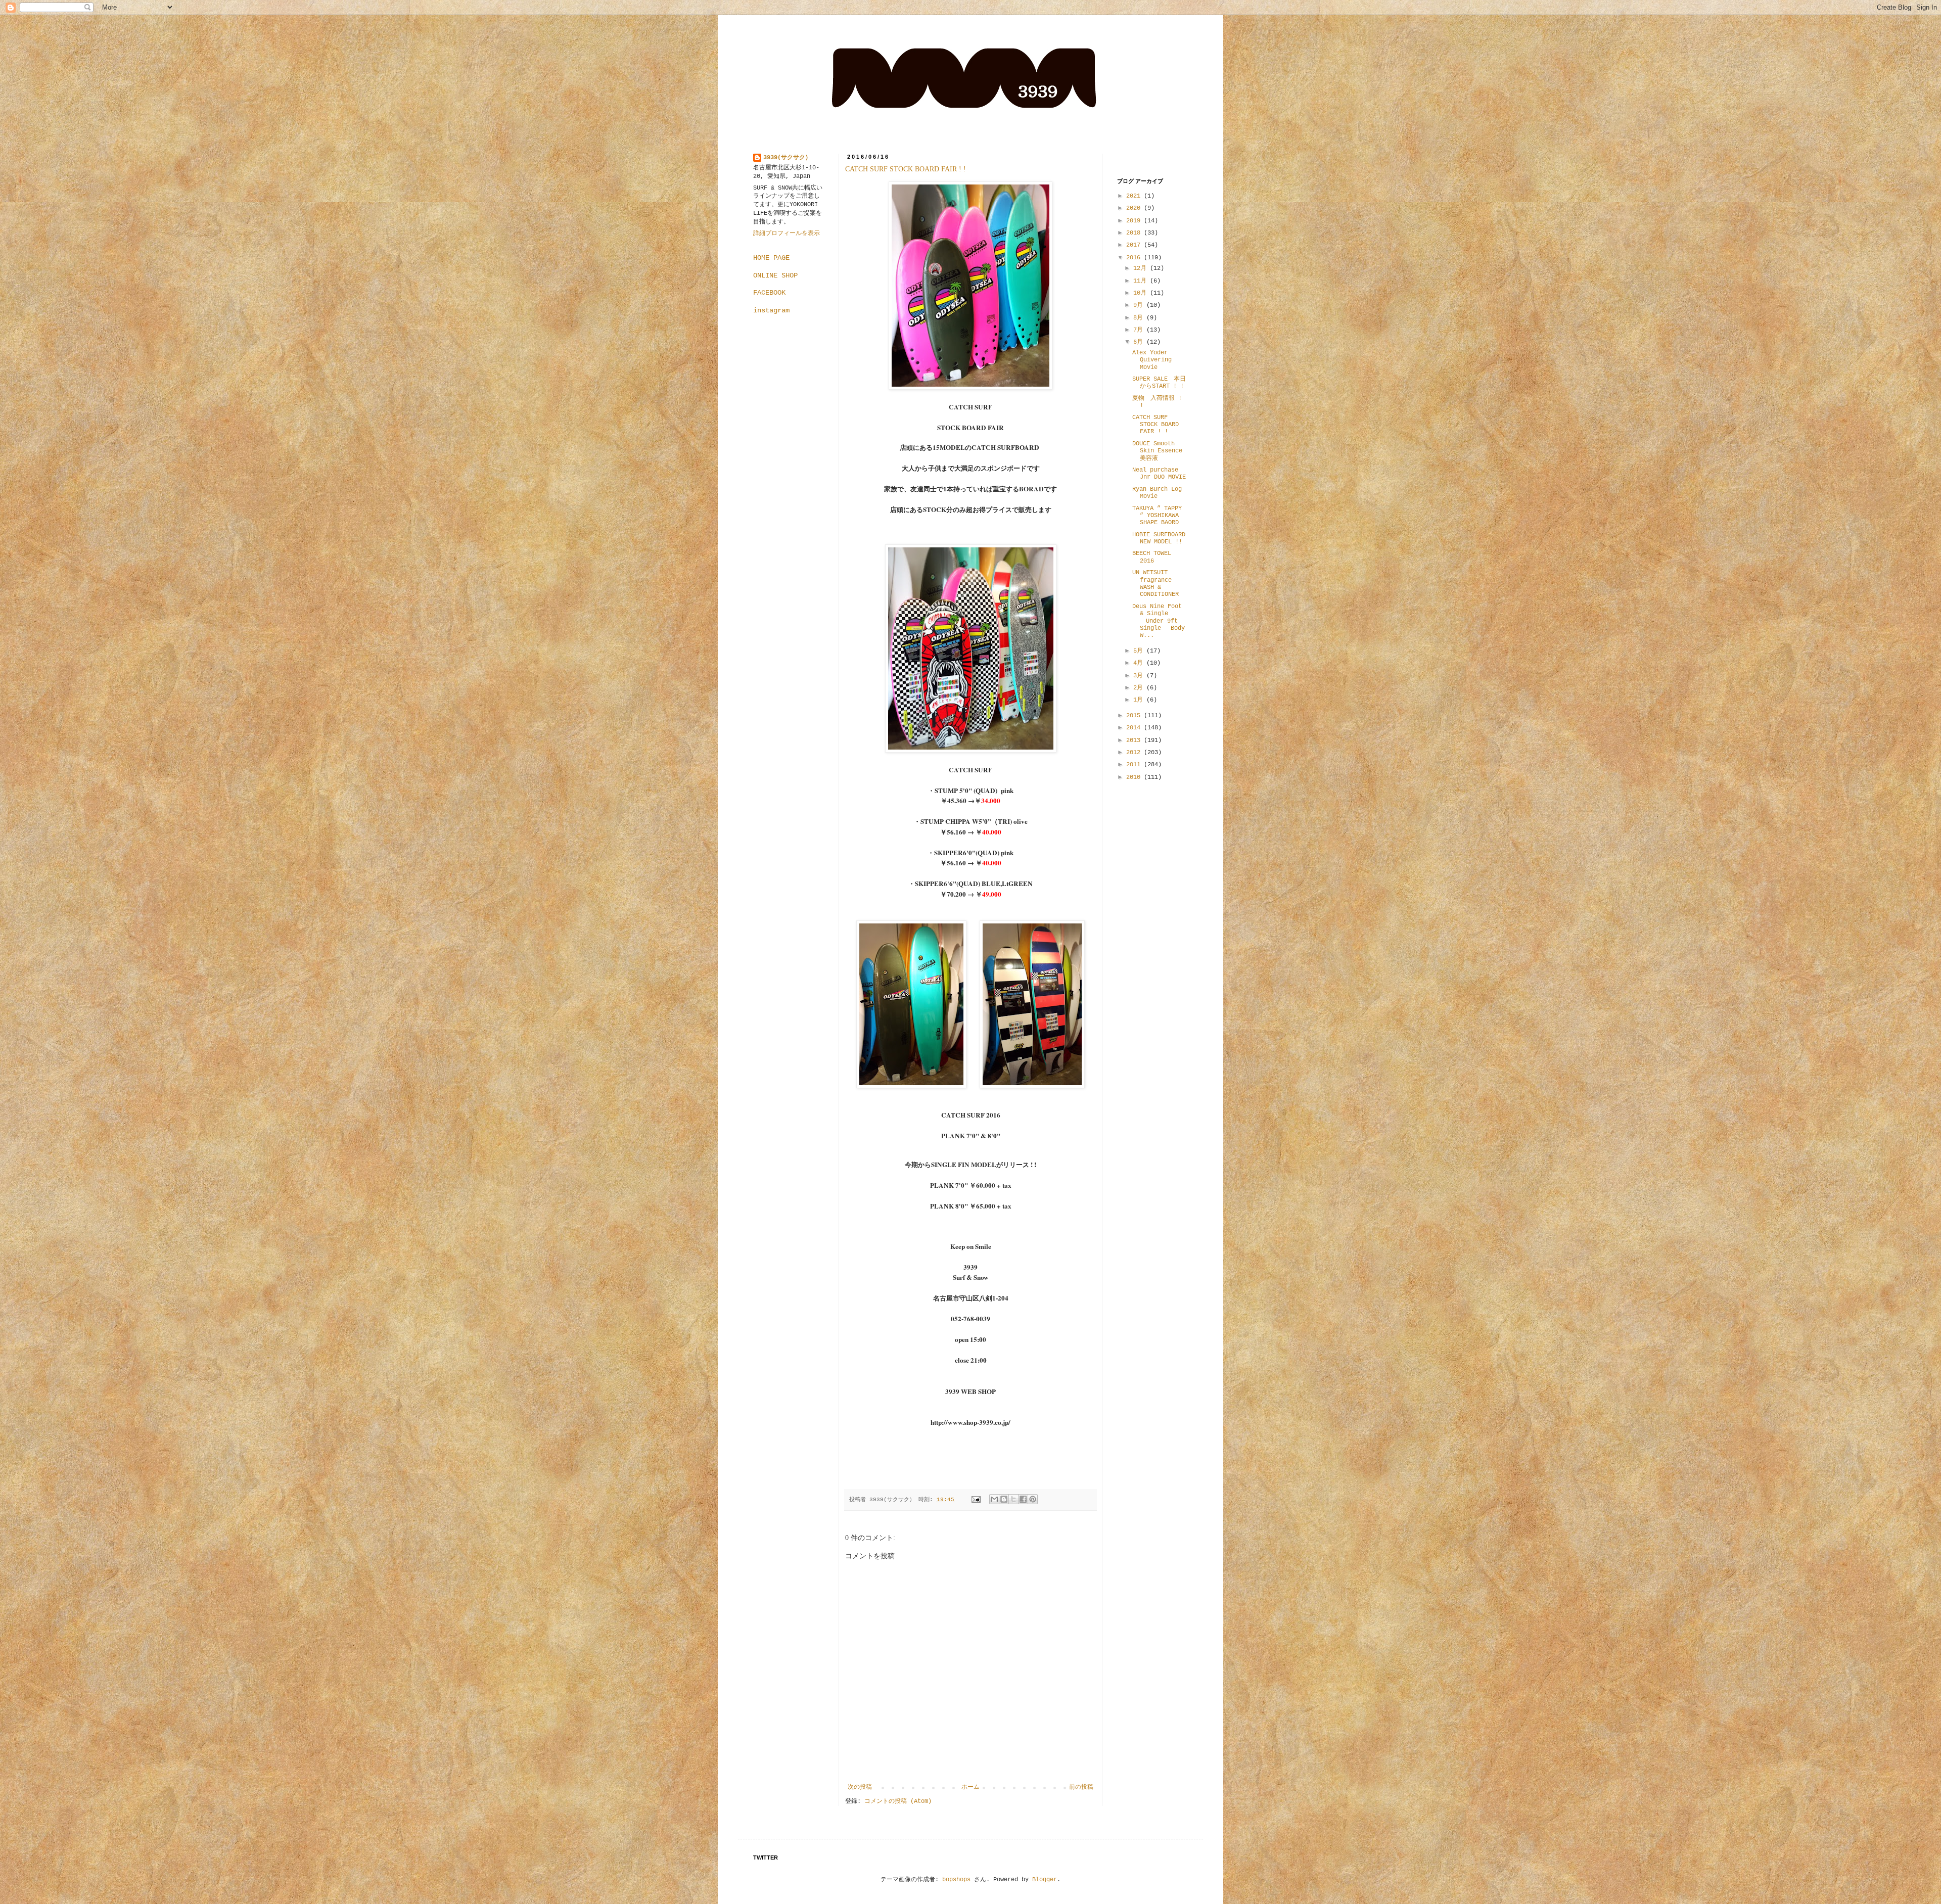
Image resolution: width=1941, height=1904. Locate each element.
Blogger (1045, 1880)
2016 (1135, 258)
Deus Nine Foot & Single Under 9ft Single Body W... (1159, 621)
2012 (1135, 753)
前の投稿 (1081, 1787)
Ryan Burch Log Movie (1157, 493)
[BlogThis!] (1004, 1499)
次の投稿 (860, 1787)
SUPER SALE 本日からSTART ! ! (1159, 383)
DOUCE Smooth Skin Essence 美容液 (1157, 451)
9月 (1140, 305)
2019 (1135, 221)
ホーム (970, 1787)
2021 (1135, 196)
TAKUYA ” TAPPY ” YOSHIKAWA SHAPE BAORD (1157, 516)
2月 (1140, 688)
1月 (1140, 700)
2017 (1135, 245)
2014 (1135, 728)
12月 (1142, 268)
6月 (1140, 342)
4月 (1140, 663)
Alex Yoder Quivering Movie (1152, 360)
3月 (1140, 676)
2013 (1135, 740)
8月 (1140, 318)
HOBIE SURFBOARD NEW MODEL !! (1159, 538)
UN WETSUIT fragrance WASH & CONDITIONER (1156, 584)
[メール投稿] (977, 1500)
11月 (1142, 281)
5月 (1140, 651)
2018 (1135, 233)
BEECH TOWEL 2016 (1152, 557)
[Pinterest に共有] (1033, 1499)
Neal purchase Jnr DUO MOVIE (1159, 474)
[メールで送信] (994, 1499)
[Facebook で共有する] (1023, 1499)
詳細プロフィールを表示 (787, 234)
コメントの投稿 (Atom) (898, 1801)
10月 (1142, 293)
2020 (1135, 208)
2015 (1135, 716)
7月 (1140, 330)
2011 (1135, 765)
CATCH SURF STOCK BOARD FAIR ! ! (906, 169)
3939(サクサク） (787, 158)
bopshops (956, 1880)
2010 (1135, 777)
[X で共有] (1013, 1499)
